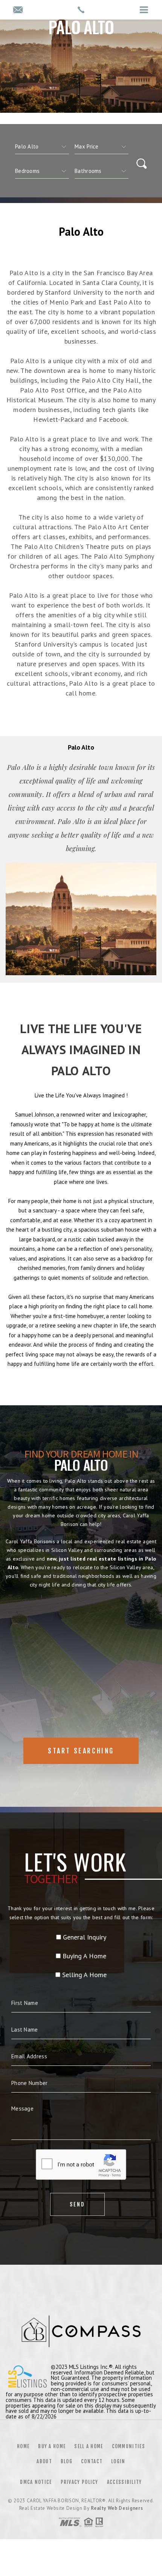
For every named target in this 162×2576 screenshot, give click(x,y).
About (44, 2461)
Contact (92, 2461)
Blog (66, 2461)
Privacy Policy (79, 2482)
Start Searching (81, 1751)
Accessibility (125, 2482)
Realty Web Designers (117, 2508)
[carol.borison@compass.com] (18, 10)
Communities (128, 2446)
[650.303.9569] (81, 10)
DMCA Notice (36, 2482)
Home (23, 2446)
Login (118, 2461)
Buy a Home (52, 2446)
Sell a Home (89, 2446)
